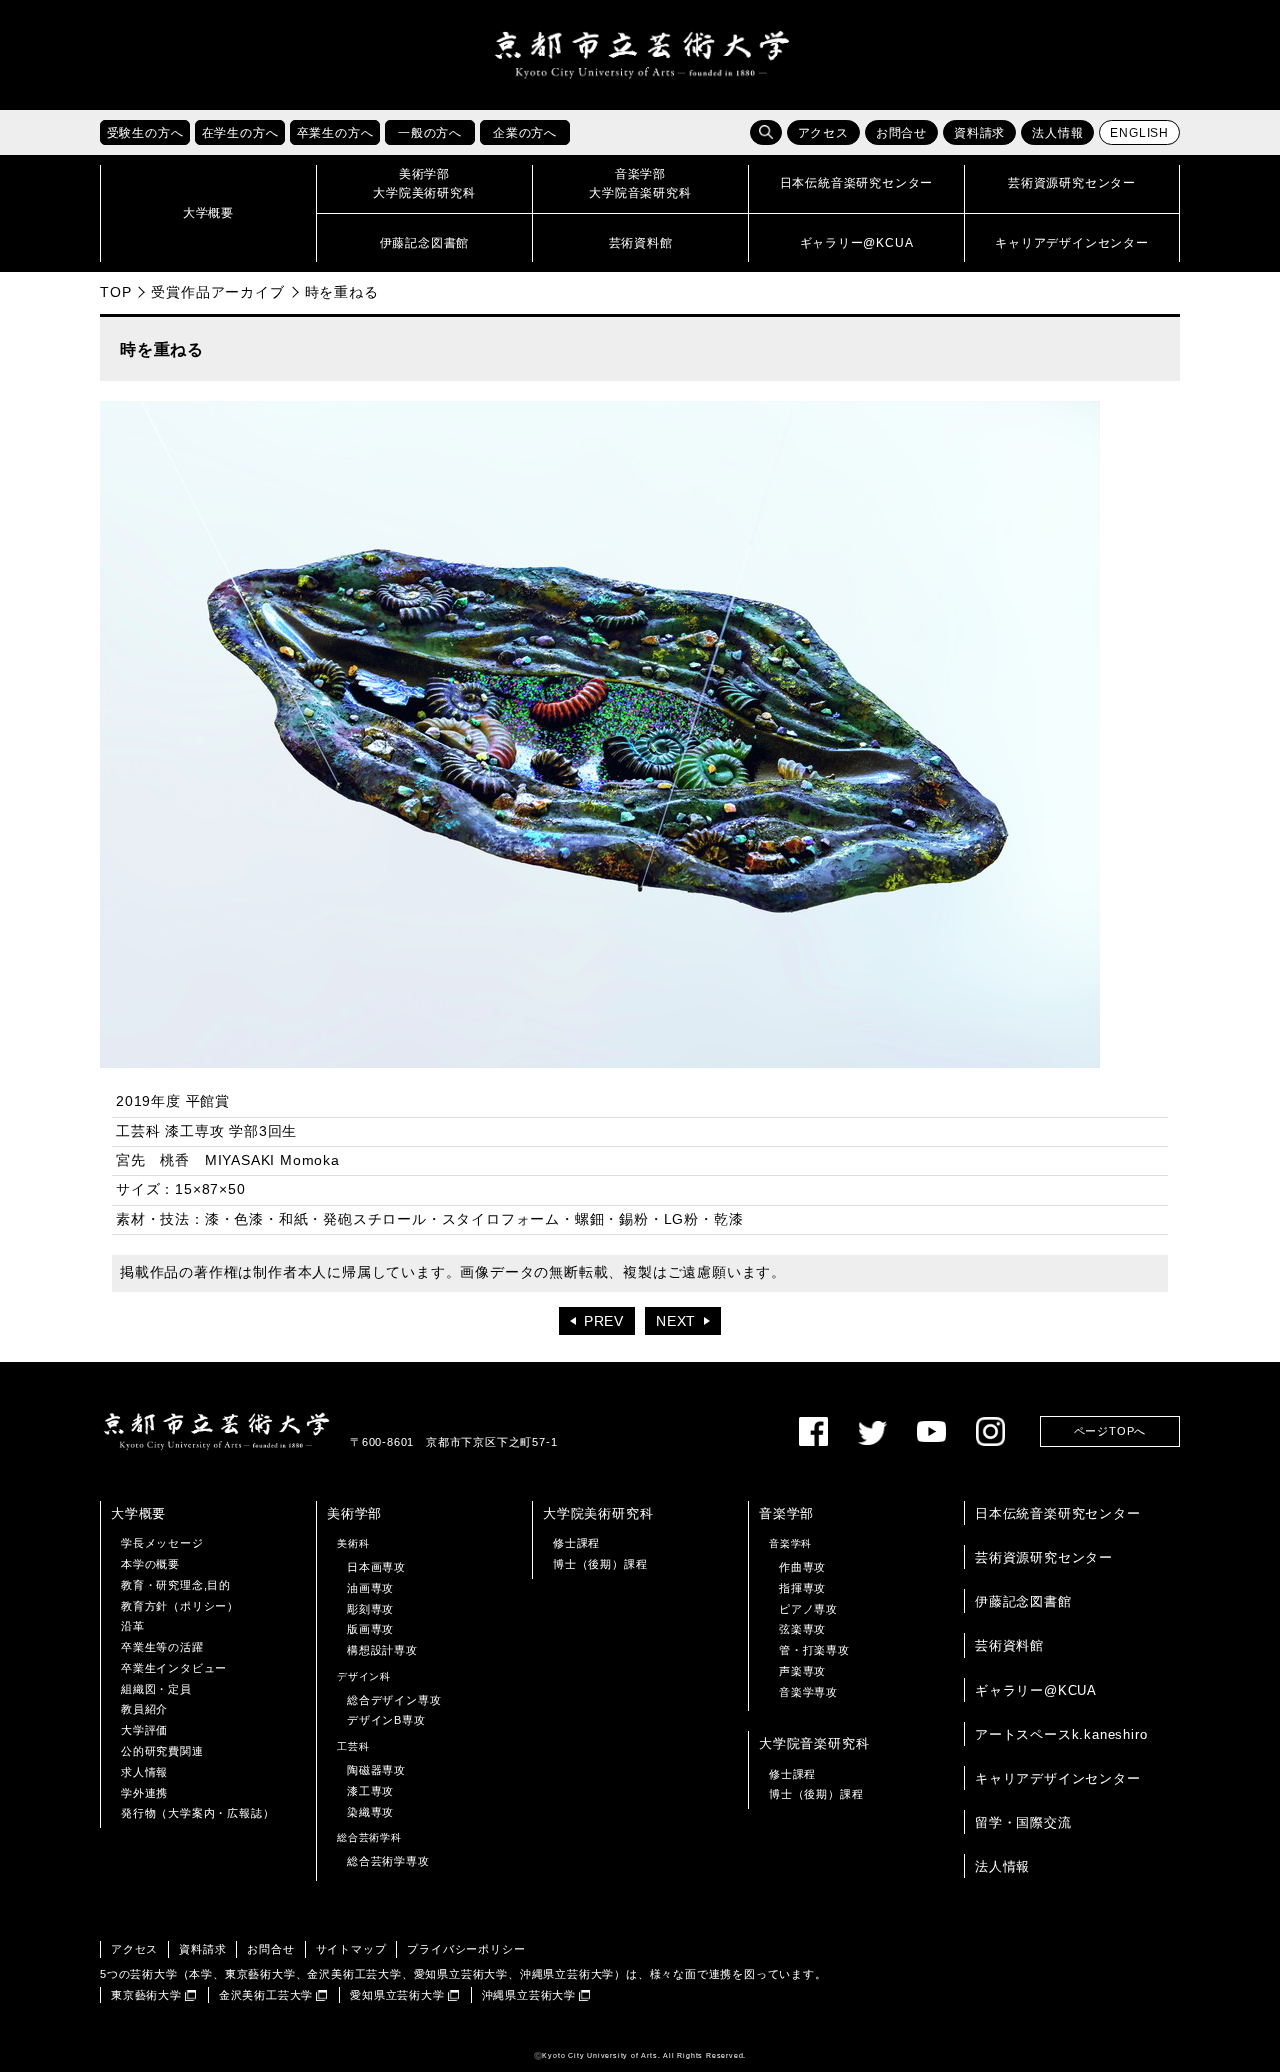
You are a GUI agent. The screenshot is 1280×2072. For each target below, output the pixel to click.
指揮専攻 (802, 1588)
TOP (115, 292)
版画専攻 (370, 1629)
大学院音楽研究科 (814, 1743)
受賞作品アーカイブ (217, 292)
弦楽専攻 (802, 1629)
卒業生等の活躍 (162, 1647)
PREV (604, 1321)
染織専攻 (370, 1812)
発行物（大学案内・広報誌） (197, 1813)
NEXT (676, 1321)
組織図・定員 (156, 1689)
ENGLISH (1139, 133)
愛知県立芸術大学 (397, 1995)
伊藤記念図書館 (1023, 1601)
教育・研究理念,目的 (176, 1585)
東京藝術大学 (146, 1995)
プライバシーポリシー (466, 1949)
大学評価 (144, 1730)
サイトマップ (351, 1949)
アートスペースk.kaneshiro (1061, 1734)
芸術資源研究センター (1044, 1557)
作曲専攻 (802, 1567)
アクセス (823, 133)
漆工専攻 (370, 1791)
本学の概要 (150, 1564)
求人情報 (144, 1772)
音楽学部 (786, 1513)
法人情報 (1057, 133)
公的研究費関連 (162, 1751)
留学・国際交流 (1023, 1822)
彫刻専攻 (370, 1609)
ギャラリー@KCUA (1036, 1690)
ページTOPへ (1110, 1431)
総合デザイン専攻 (394, 1700)
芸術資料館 (1009, 1645)
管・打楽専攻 (814, 1650)
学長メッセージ (162, 1543)
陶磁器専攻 (376, 1770)
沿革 (133, 1626)
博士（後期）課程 (600, 1564)
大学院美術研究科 (598, 1513)
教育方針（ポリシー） (180, 1606)
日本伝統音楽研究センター (1058, 1513)
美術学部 (354, 1513)
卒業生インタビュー (174, 1668)
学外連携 (144, 1793)
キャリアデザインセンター (1058, 1778)
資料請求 (979, 133)
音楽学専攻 (808, 1692)
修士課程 (576, 1543)
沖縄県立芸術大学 (529, 1995)
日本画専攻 (376, 1567)
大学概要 (138, 1513)
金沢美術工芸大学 (266, 1995)
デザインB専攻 (386, 1720)
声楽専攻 (802, 1671)
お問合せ (901, 133)
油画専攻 (370, 1588)
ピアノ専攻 (808, 1609)
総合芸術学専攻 (388, 1861)
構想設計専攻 (382, 1650)
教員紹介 (144, 1709)
